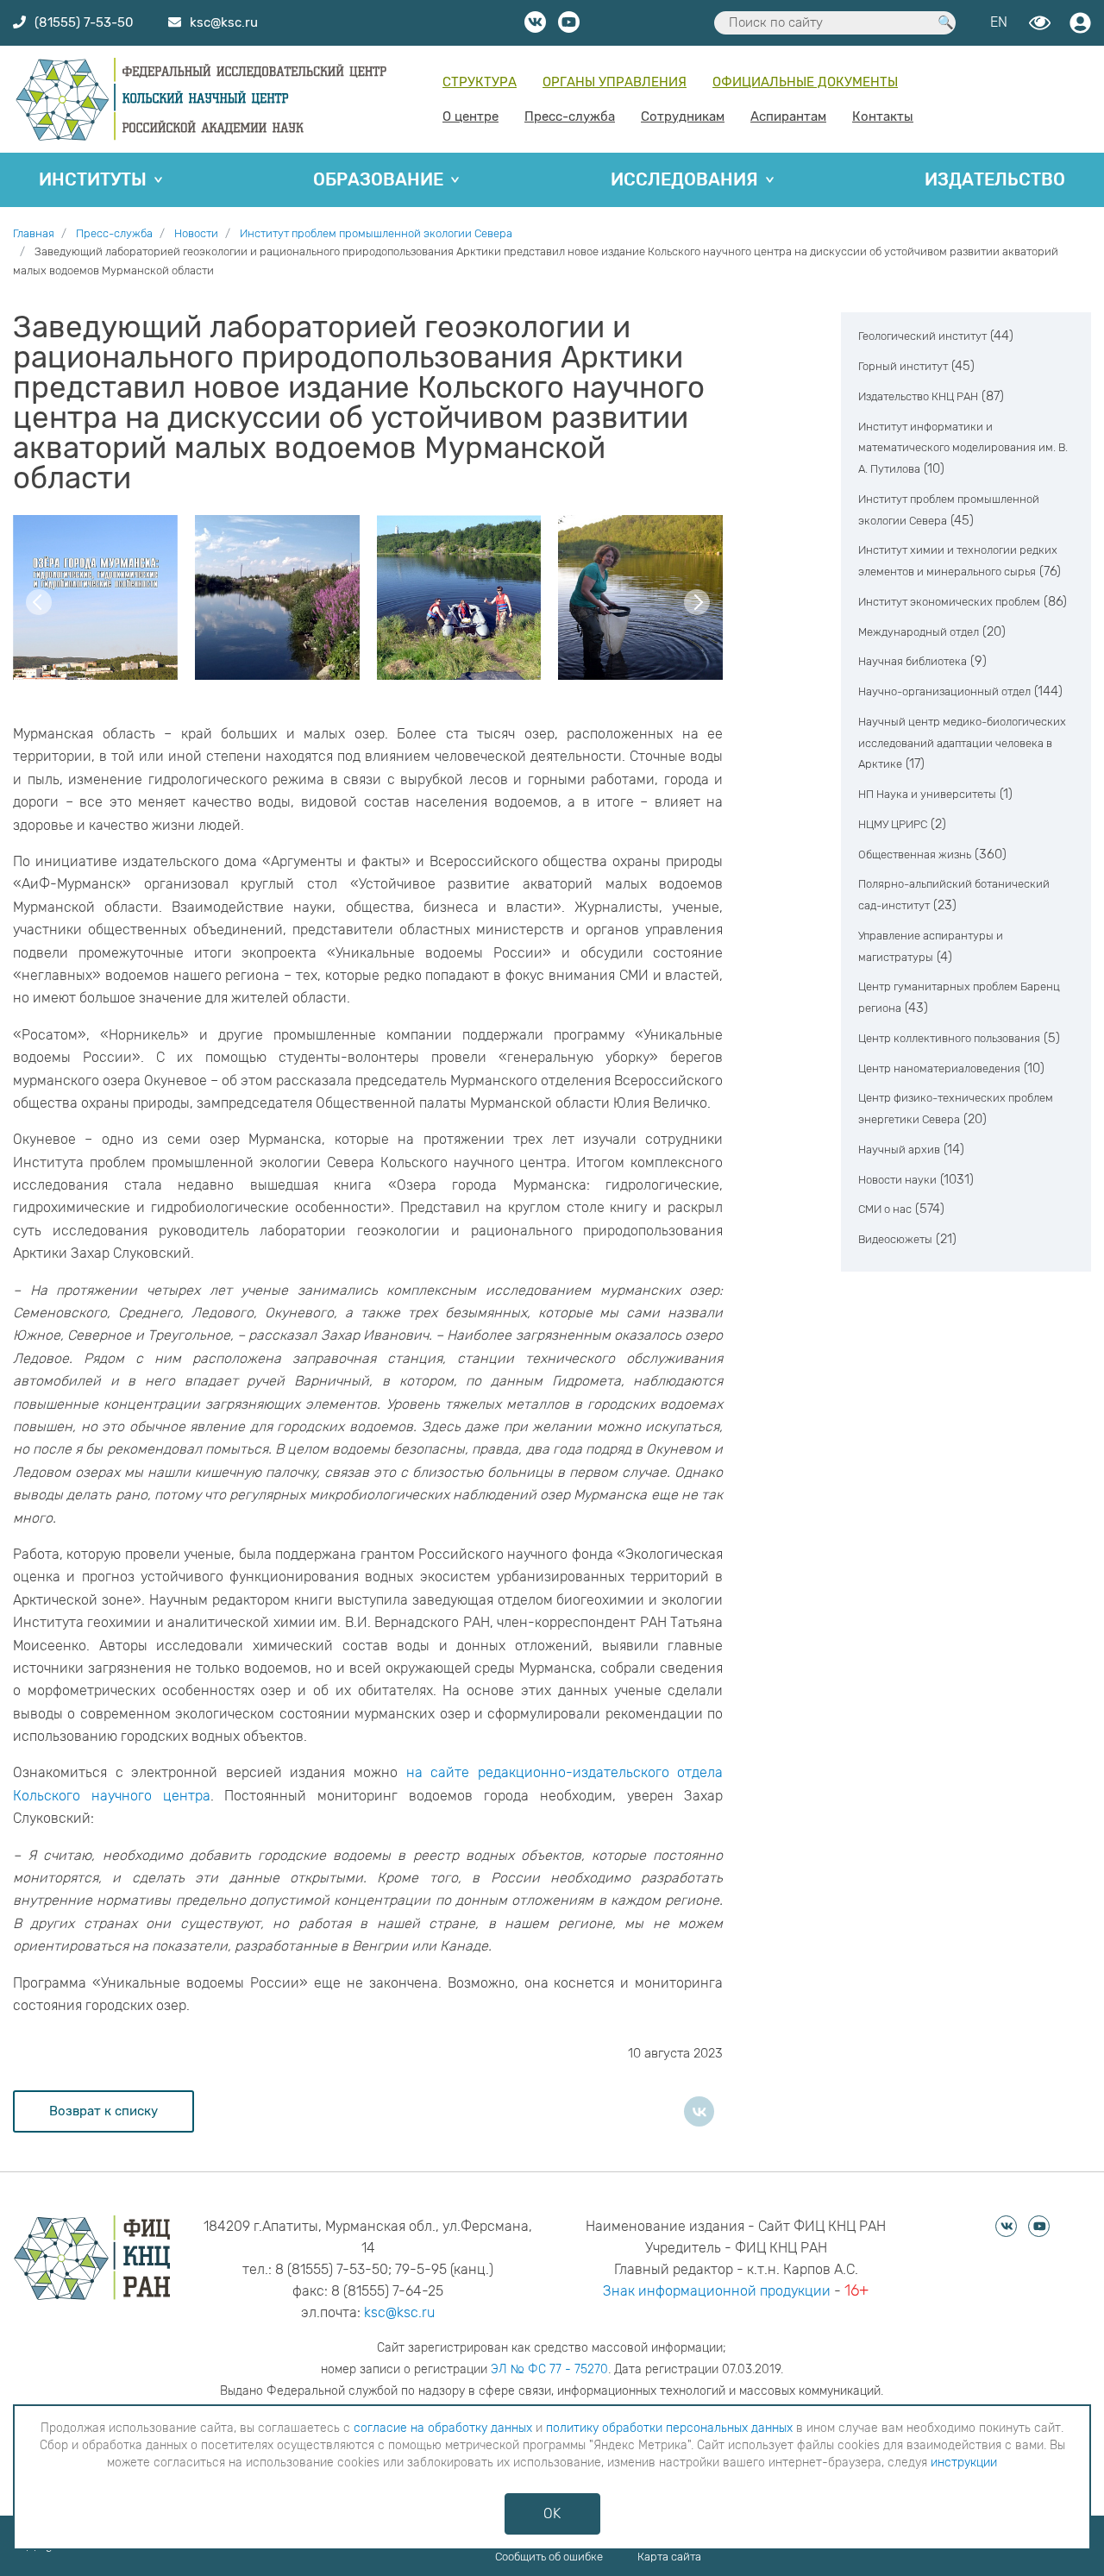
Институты (93, 179)
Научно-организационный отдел (944, 691)
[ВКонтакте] (699, 2111)
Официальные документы (805, 82)
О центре (470, 116)
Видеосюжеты (895, 1239)
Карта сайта (669, 2557)
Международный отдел (919, 632)
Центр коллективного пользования (949, 1038)
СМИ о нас (885, 1209)
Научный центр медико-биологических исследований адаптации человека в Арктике (962, 743)
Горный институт (903, 366)
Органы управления (615, 82)
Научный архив (899, 1150)
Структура (480, 82)
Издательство (995, 179)
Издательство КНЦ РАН (918, 396)
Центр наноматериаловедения (939, 1068)
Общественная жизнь (915, 854)
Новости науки (897, 1180)
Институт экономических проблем (949, 602)
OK (552, 2513)
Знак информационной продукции (717, 2291)
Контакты (883, 116)
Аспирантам (788, 116)
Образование (378, 179)
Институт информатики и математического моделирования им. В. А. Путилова (963, 448)
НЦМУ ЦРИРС (893, 824)
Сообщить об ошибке (549, 2557)
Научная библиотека (913, 661)
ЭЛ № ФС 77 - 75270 (549, 2369)
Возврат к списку (103, 2111)
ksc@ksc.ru (399, 2312)
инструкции (964, 2463)
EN (999, 22)
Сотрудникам (683, 116)
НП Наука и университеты (927, 794)
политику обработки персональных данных (669, 2428)
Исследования (684, 179)
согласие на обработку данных (443, 2428)
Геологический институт (922, 336)
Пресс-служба (570, 116)
